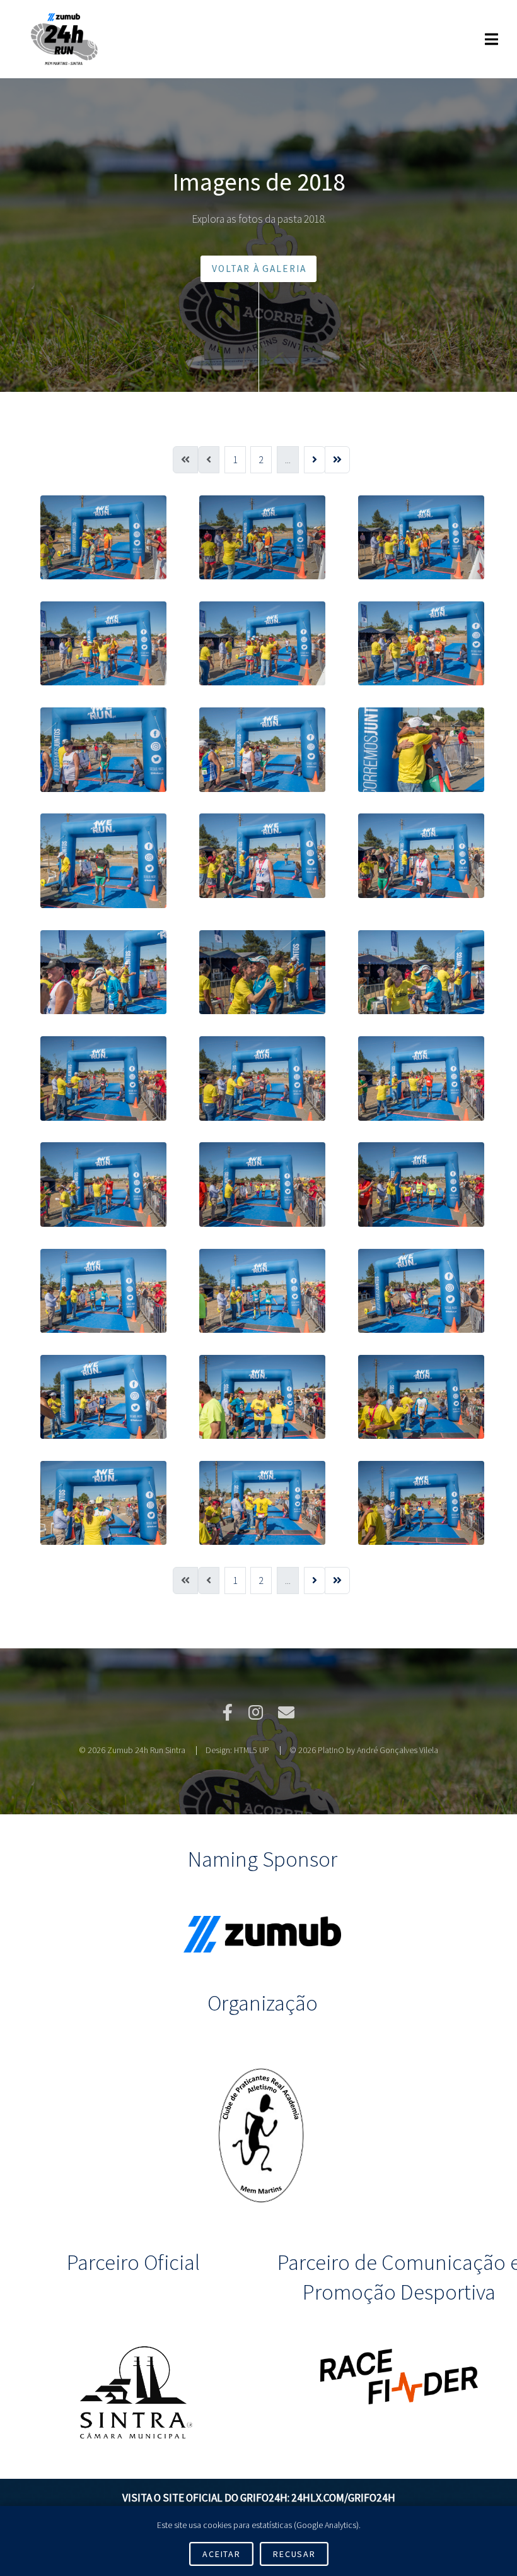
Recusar (294, 2554)
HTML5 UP (252, 1750)
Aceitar (221, 2554)
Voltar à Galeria (259, 269)
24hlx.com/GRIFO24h (343, 2498)
